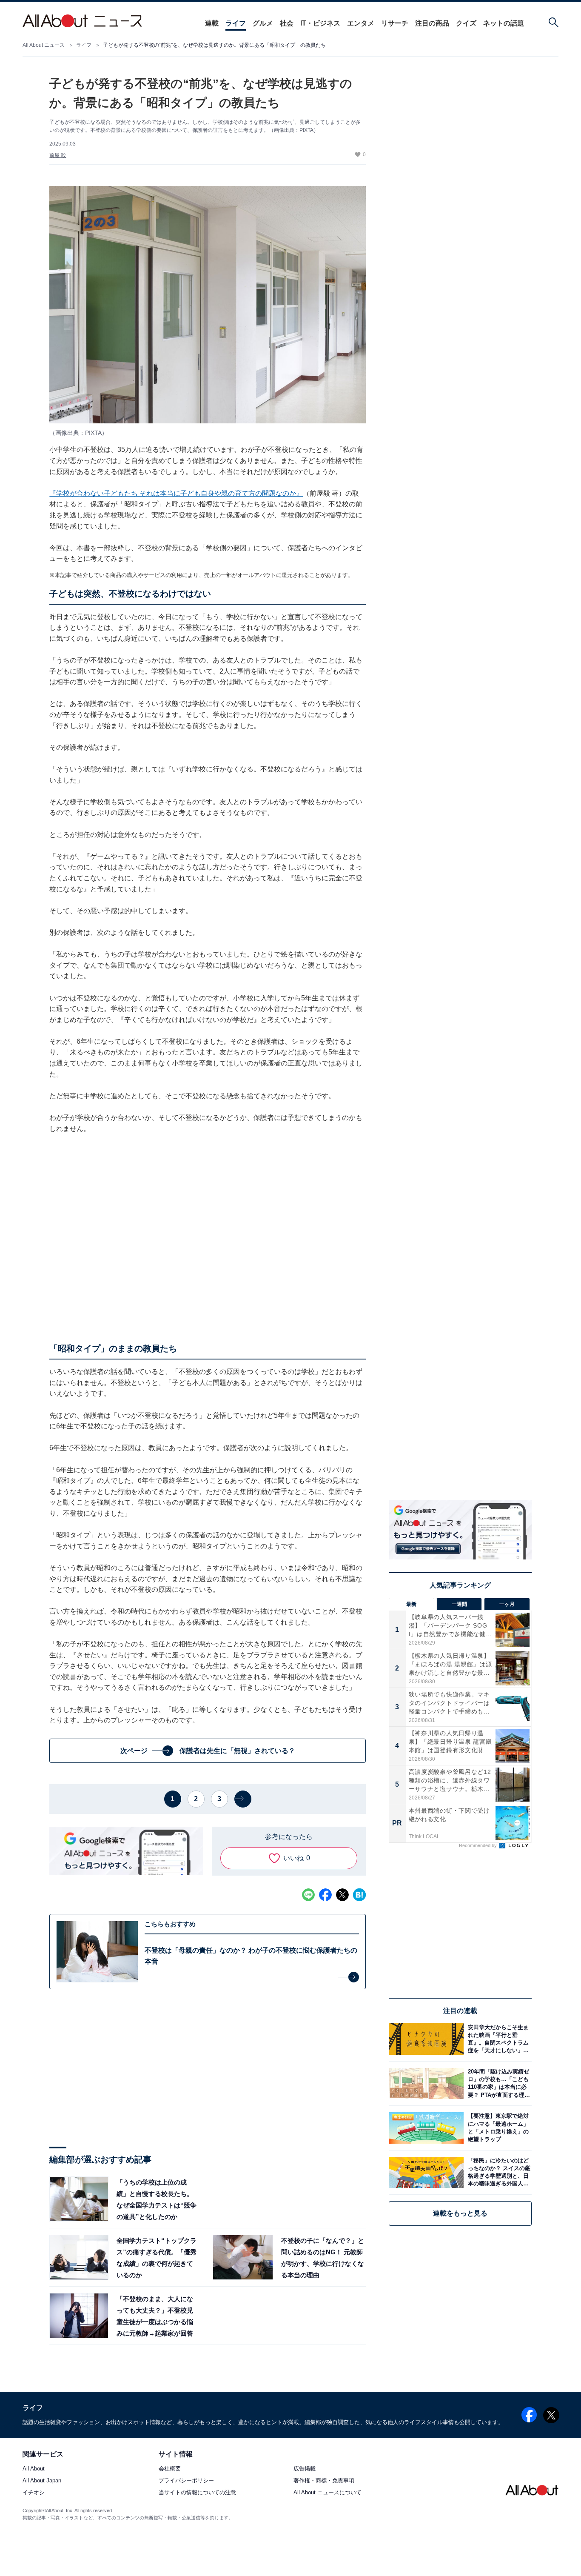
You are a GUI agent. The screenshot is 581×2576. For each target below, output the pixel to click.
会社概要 (170, 2469)
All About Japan (42, 2481)
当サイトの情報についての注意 (197, 2493)
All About (34, 2469)
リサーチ (395, 23)
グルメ (263, 23)
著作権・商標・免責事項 (324, 2481)
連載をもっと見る (460, 2213)
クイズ (466, 23)
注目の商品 (432, 23)
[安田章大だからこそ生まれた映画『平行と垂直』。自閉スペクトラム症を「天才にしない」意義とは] (498, 2039)
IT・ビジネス (320, 23)
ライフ (236, 23)
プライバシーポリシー (186, 2481)
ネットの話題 (504, 23)
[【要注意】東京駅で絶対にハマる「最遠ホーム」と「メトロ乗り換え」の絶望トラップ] (498, 2128)
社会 (287, 23)
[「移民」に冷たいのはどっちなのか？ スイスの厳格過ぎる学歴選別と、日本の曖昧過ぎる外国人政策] (498, 2172)
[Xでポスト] (342, 1895)
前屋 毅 (58, 155)
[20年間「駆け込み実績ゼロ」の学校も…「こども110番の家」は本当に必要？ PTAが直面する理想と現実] (498, 2083)
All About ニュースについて (328, 2493)
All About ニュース (44, 45)
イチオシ (34, 2493)
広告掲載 (305, 2469)
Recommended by (478, 1845)
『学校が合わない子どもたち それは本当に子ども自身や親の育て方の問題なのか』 (176, 493)
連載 (212, 23)
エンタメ (361, 23)
